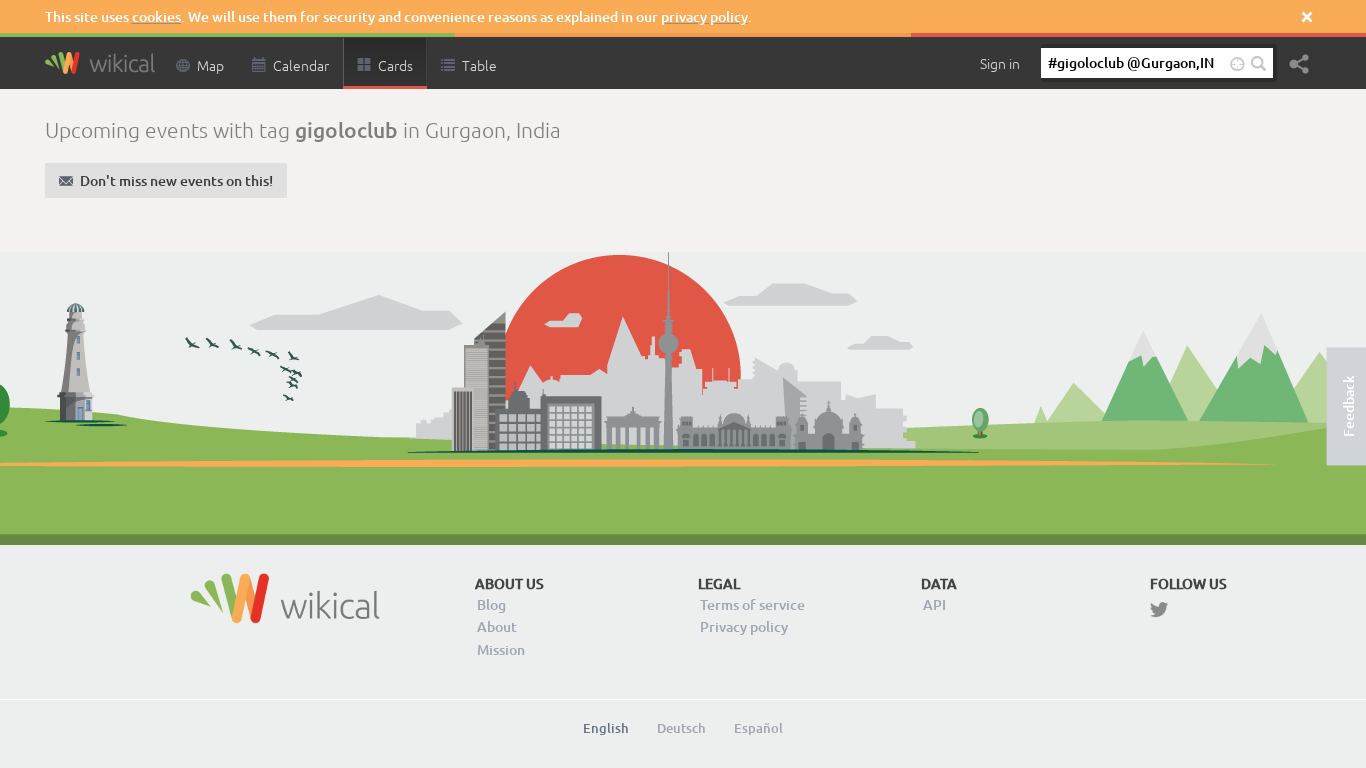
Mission (501, 649)
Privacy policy (744, 626)
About (497, 626)
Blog (491, 604)
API (934, 604)
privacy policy (704, 16)
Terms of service (752, 604)
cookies (156, 16)
